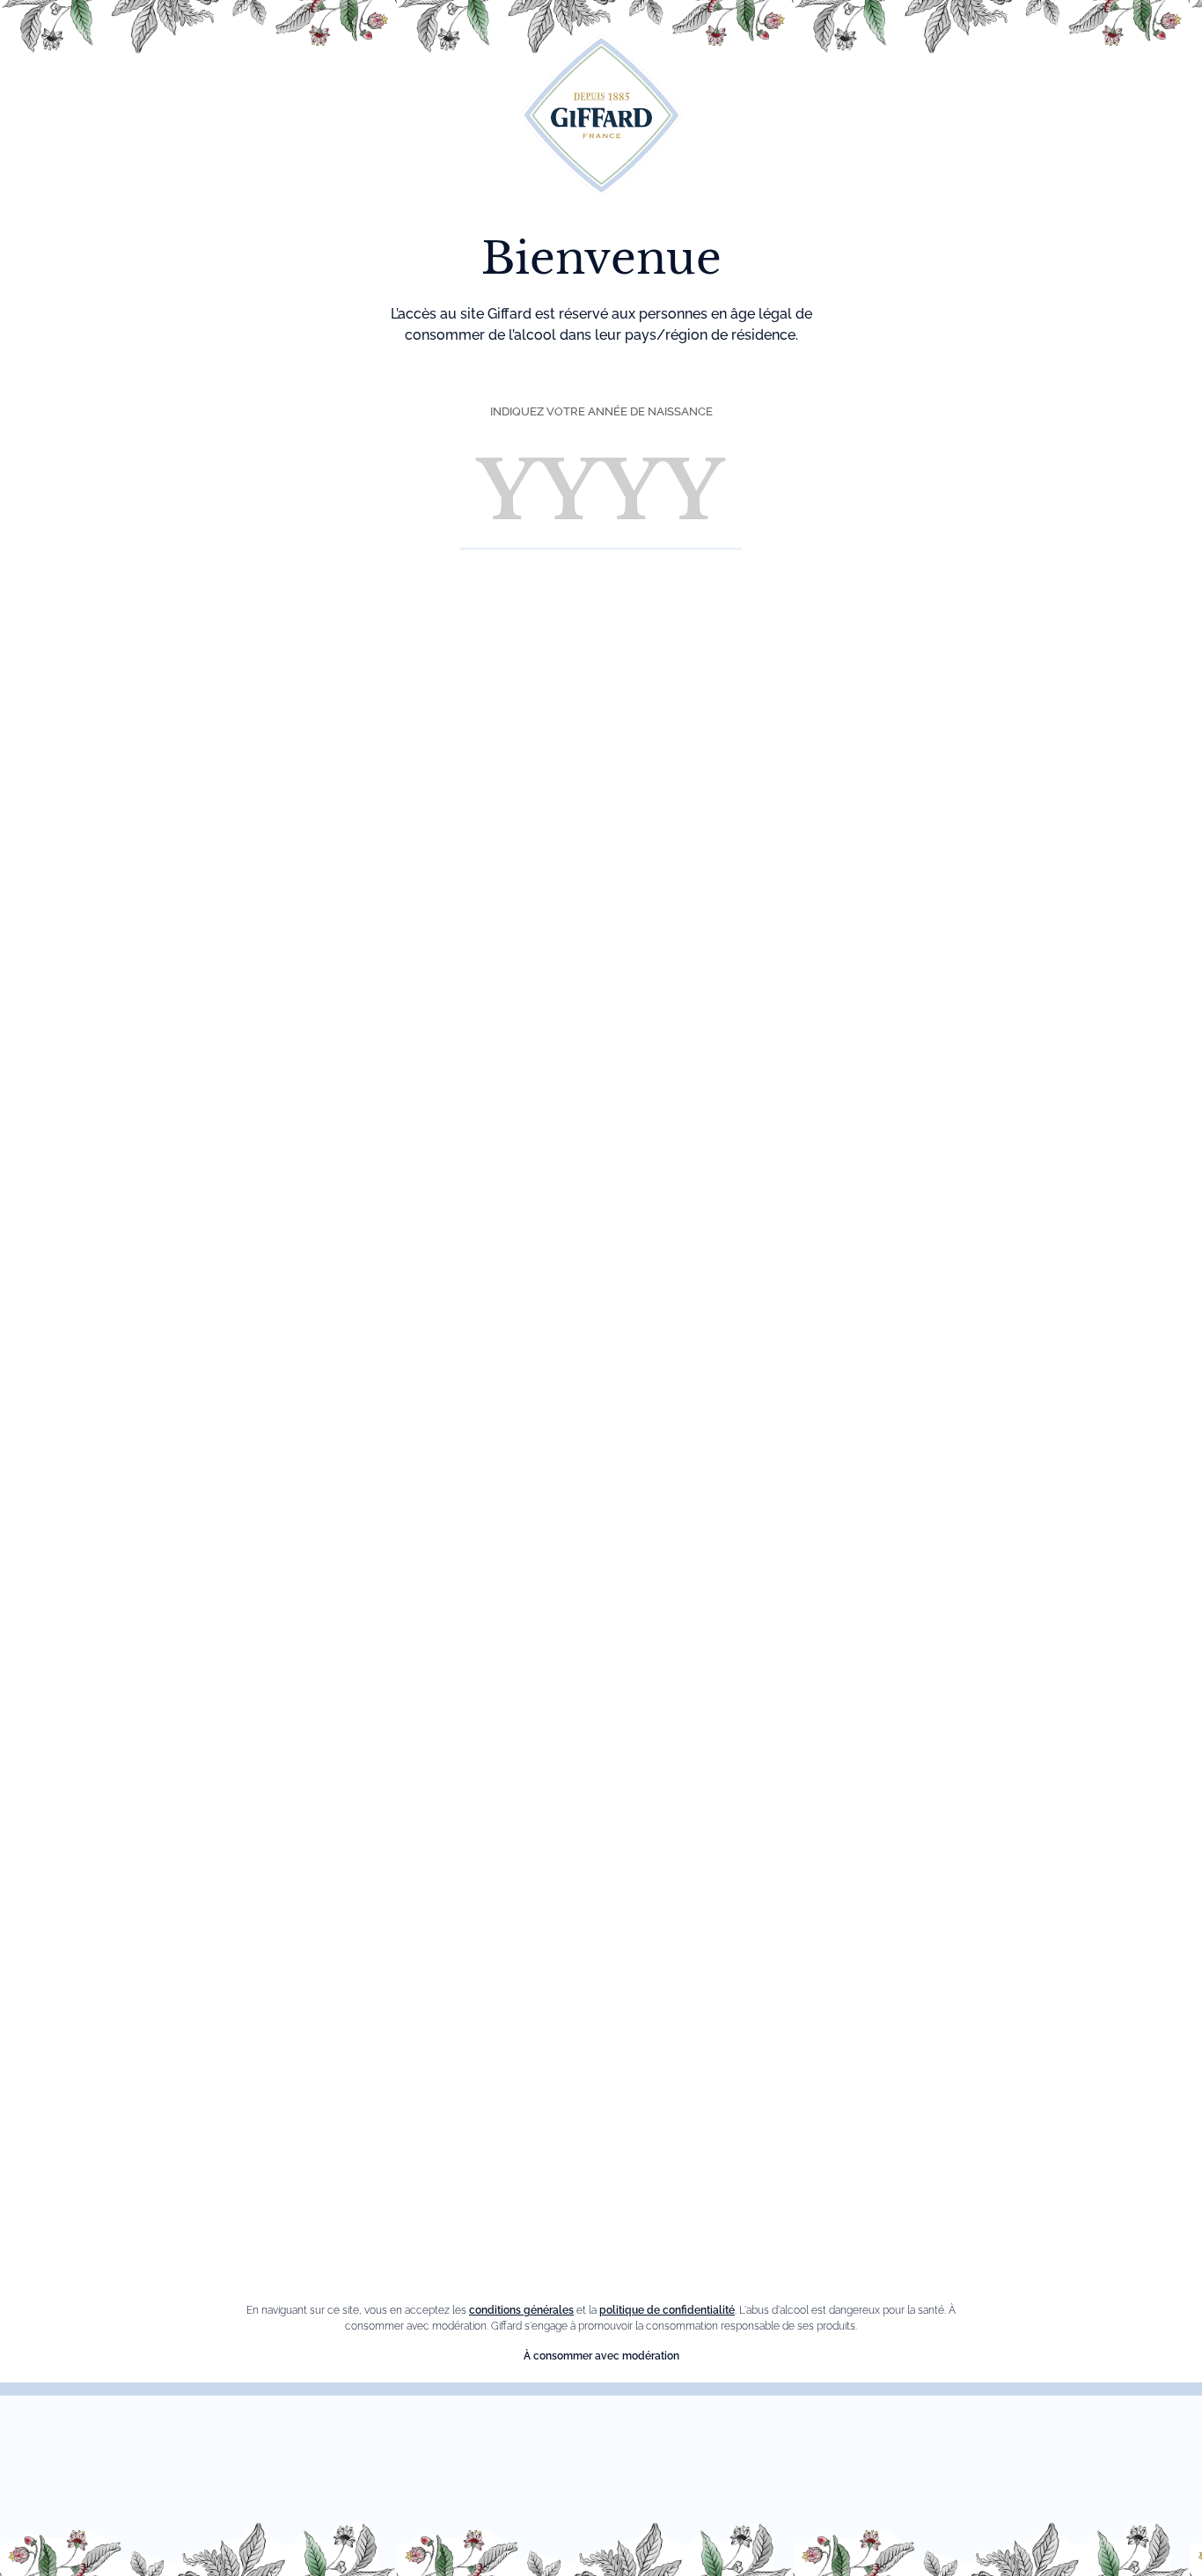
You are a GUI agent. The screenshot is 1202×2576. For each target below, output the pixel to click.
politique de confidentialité (667, 2310)
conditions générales (521, 2310)
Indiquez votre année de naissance (601, 411)
